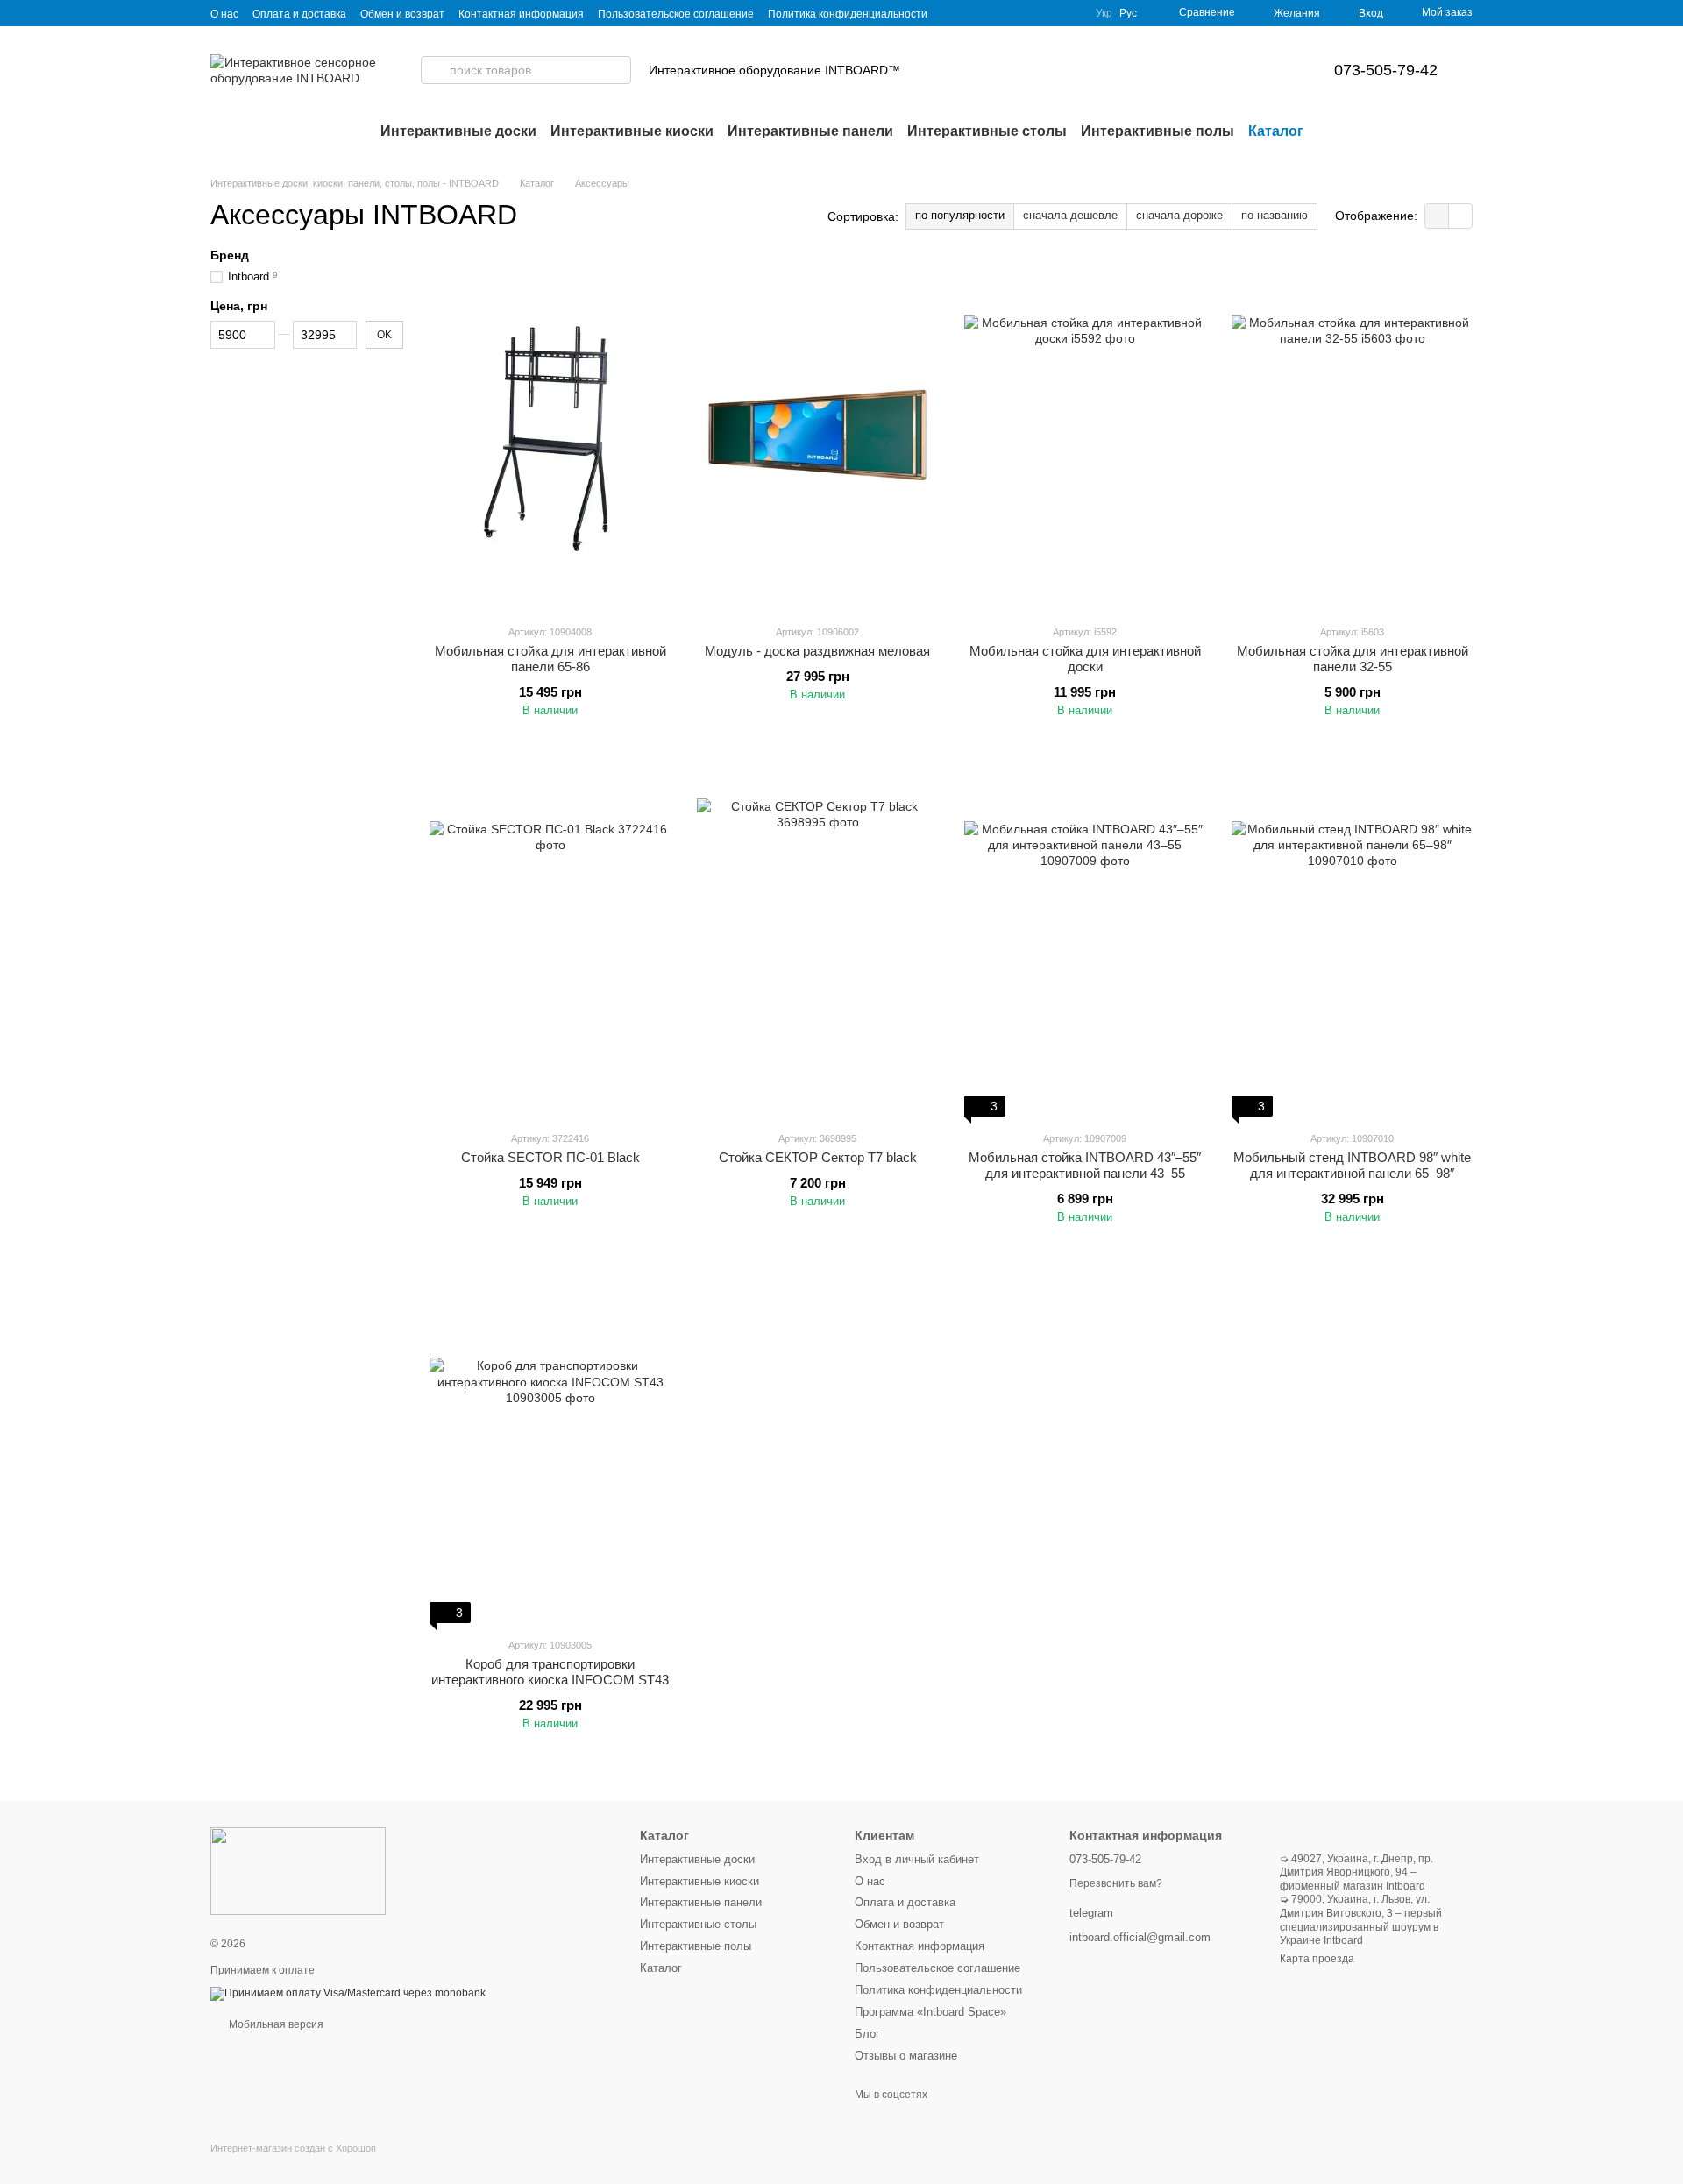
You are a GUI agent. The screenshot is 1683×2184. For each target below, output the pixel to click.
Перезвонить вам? (1116, 1883)
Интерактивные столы (987, 131)
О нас (224, 14)
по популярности (960, 215)
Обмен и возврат (402, 14)
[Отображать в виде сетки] (1437, 216)
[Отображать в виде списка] (1460, 216)
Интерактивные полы (1158, 131)
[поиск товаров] (435, 70)
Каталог (1276, 131)
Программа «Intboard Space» (930, 2012)
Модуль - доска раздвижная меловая (817, 651)
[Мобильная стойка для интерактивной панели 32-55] (1352, 436)
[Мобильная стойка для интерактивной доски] (1085, 436)
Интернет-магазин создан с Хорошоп (293, 2148)
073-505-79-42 (1386, 70)
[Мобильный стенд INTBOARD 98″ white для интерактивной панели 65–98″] (1352, 942)
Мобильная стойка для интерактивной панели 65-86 (550, 659)
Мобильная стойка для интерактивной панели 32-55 (1353, 659)
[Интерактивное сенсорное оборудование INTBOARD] (298, 1871)
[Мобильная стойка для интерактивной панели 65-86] (550, 436)
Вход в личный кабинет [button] (917, 1859)
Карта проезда (1317, 1959)
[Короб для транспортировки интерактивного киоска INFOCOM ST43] (550, 1449)
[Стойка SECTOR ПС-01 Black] (550, 942)
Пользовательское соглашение (676, 14)
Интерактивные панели (810, 131)
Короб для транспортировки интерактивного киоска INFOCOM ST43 (550, 1672)
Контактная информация (521, 14)
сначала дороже (1179, 215)
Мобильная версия (275, 2024)
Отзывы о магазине (906, 2056)
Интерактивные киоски (632, 131)
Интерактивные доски (458, 131)
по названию (1275, 215)
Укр (1104, 13)
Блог (867, 2034)
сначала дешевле (1070, 215)
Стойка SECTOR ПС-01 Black (550, 1157)
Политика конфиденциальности (848, 14)
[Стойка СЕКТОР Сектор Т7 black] (817, 942)
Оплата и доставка (299, 14)
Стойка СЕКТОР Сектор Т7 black (818, 1157)
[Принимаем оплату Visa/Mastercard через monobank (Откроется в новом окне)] (348, 1993)
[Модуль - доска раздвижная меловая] (817, 436)
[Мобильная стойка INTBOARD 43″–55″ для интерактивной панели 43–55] (1085, 942)
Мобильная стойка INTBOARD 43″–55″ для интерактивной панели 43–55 (1085, 1165)
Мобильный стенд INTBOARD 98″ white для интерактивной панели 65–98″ (1352, 1165)
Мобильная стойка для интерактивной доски (1085, 659)
